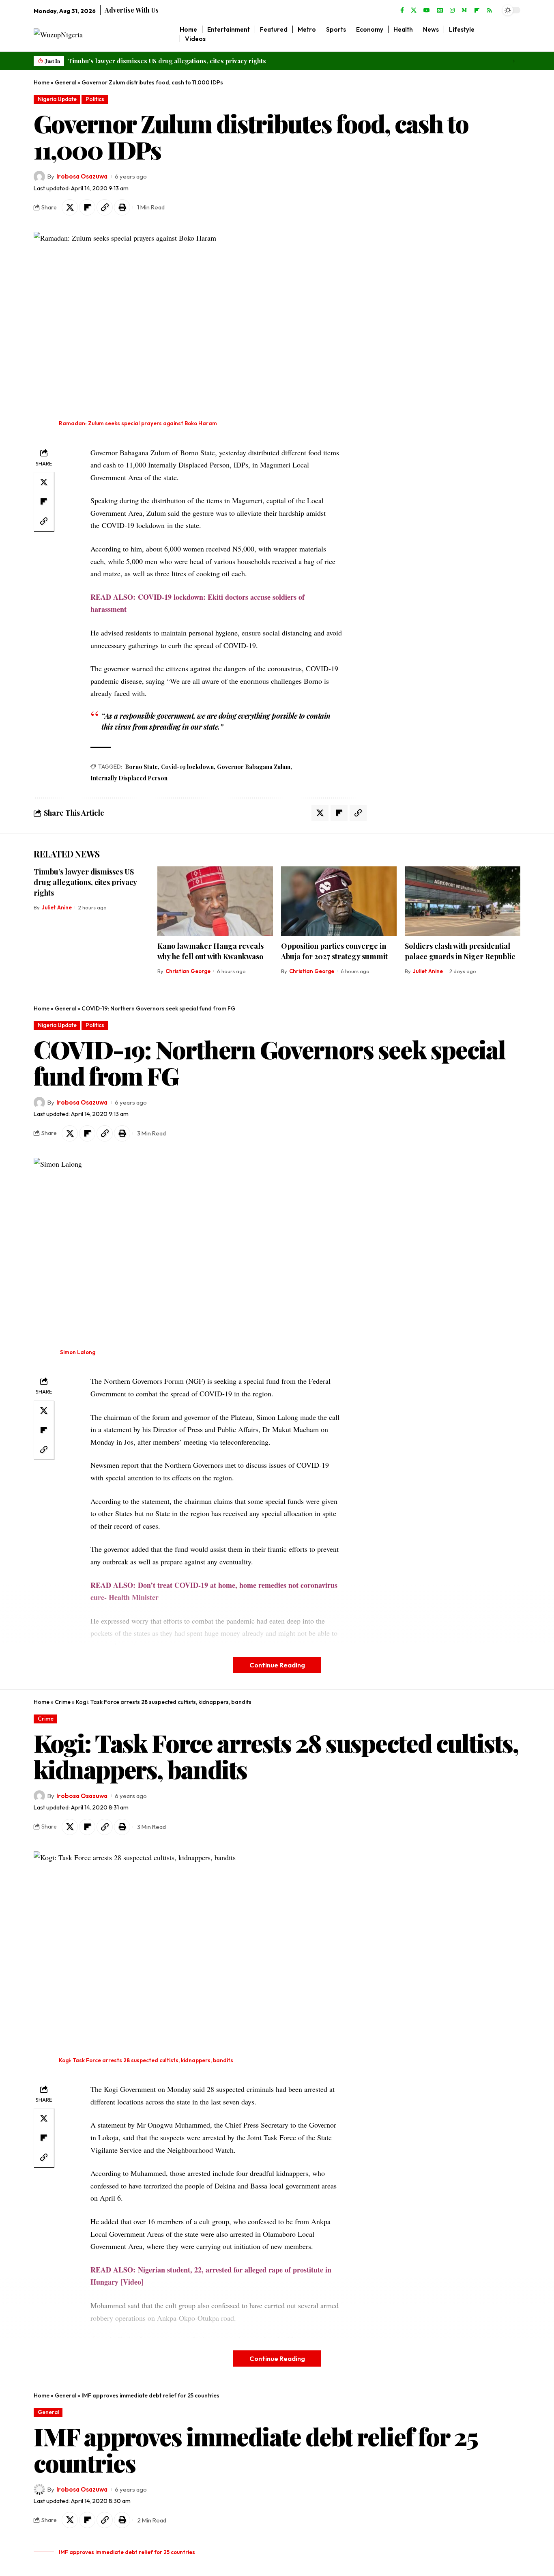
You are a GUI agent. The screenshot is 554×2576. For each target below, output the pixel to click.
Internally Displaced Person (129, 778)
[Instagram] (452, 11)
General (65, 82)
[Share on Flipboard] (87, 207)
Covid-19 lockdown (187, 767)
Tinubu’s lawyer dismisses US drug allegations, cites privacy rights (167, 61)
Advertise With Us (132, 10)
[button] (512, 61)
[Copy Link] (105, 207)
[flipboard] (477, 11)
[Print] (122, 207)
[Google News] (440, 11)
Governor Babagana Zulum (254, 767)
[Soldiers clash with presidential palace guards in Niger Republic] (463, 901)
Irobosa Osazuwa (82, 176)
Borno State (141, 767)
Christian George (188, 971)
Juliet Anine (57, 907)
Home (42, 82)
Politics (95, 99)
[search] (514, 34)
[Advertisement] (434, 353)
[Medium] (464, 11)
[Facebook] (402, 11)
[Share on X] (70, 207)
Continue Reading (277, 1665)
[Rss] (490, 11)
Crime (63, 1702)
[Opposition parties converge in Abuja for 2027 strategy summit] (339, 901)
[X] (414, 11)
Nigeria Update (57, 99)
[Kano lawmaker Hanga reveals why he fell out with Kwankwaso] (215, 901)
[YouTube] (427, 11)
